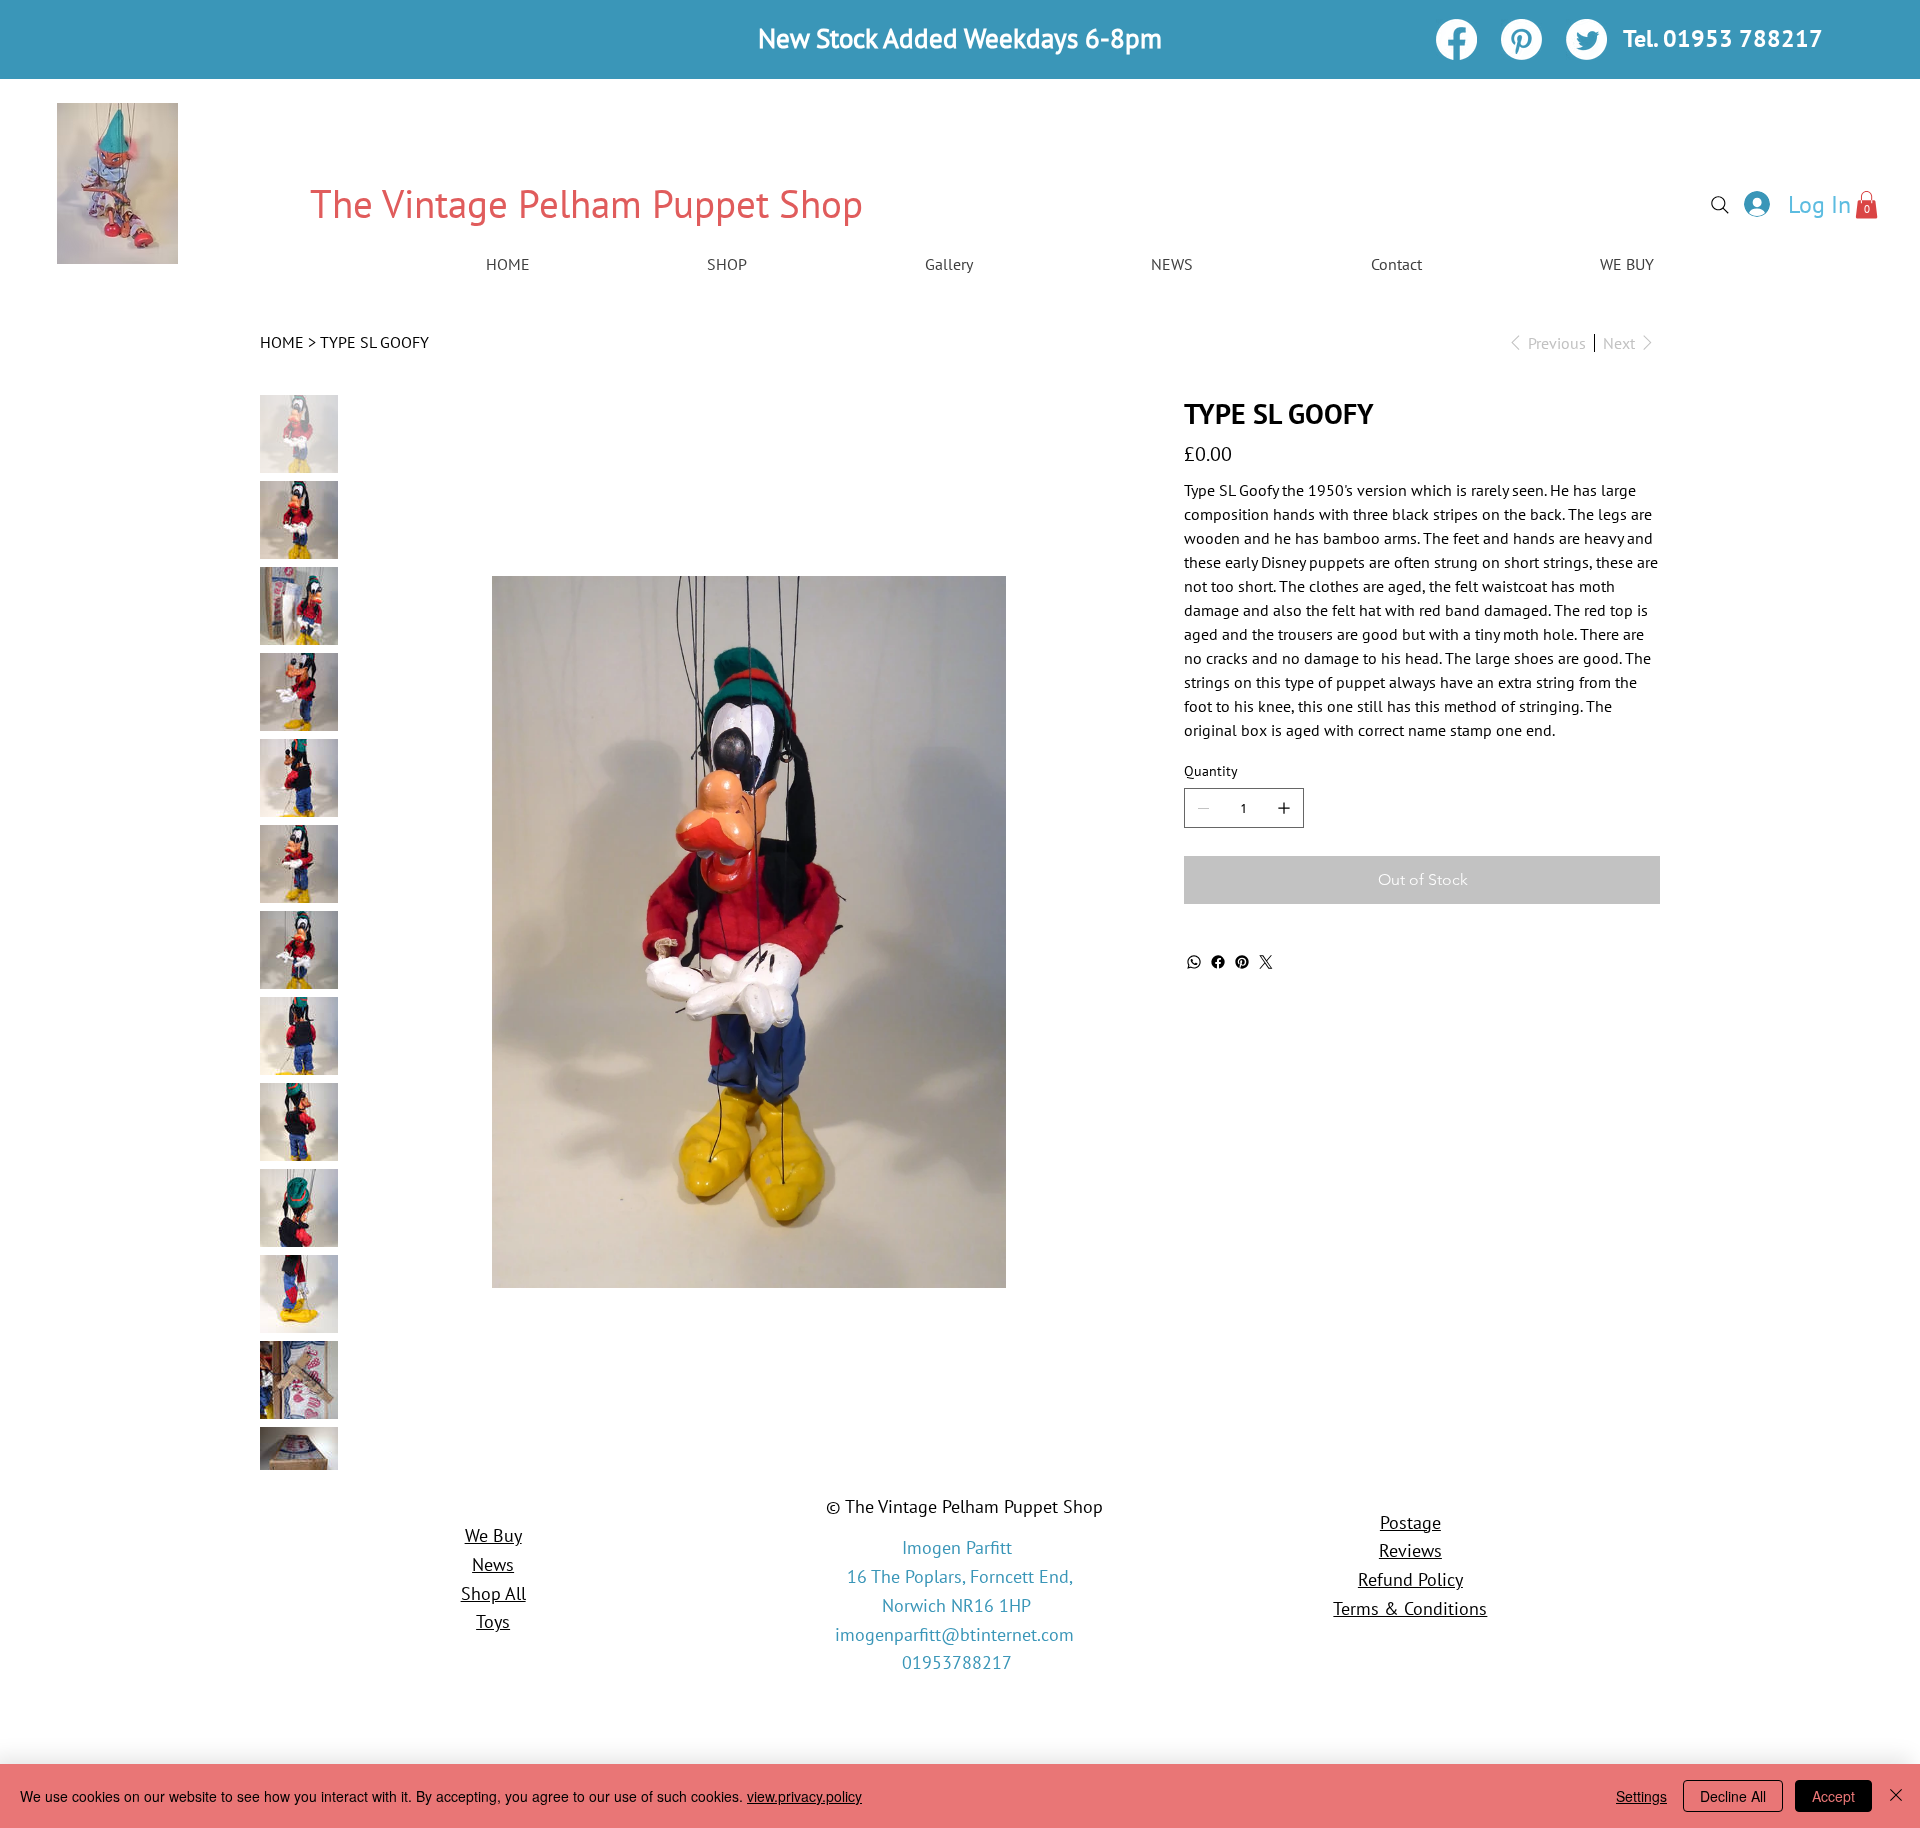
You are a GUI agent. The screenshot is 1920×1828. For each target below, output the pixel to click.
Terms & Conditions (1410, 1608)
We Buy (493, 1535)
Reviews (1410, 1550)
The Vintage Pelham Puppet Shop (586, 203)
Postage (1410, 1522)
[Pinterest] (1521, 39)
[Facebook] (1456, 39)
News (493, 1564)
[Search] (1720, 205)
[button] (1866, 204)
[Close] (1896, 1796)
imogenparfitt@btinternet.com (954, 1634)
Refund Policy (1410, 1579)
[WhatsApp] (1194, 962)
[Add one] (1284, 808)
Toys (493, 1621)
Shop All (493, 1593)
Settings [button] (1641, 1796)
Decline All (1733, 1796)
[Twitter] (1586, 39)
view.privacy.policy (804, 1796)
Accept (1833, 1796)
